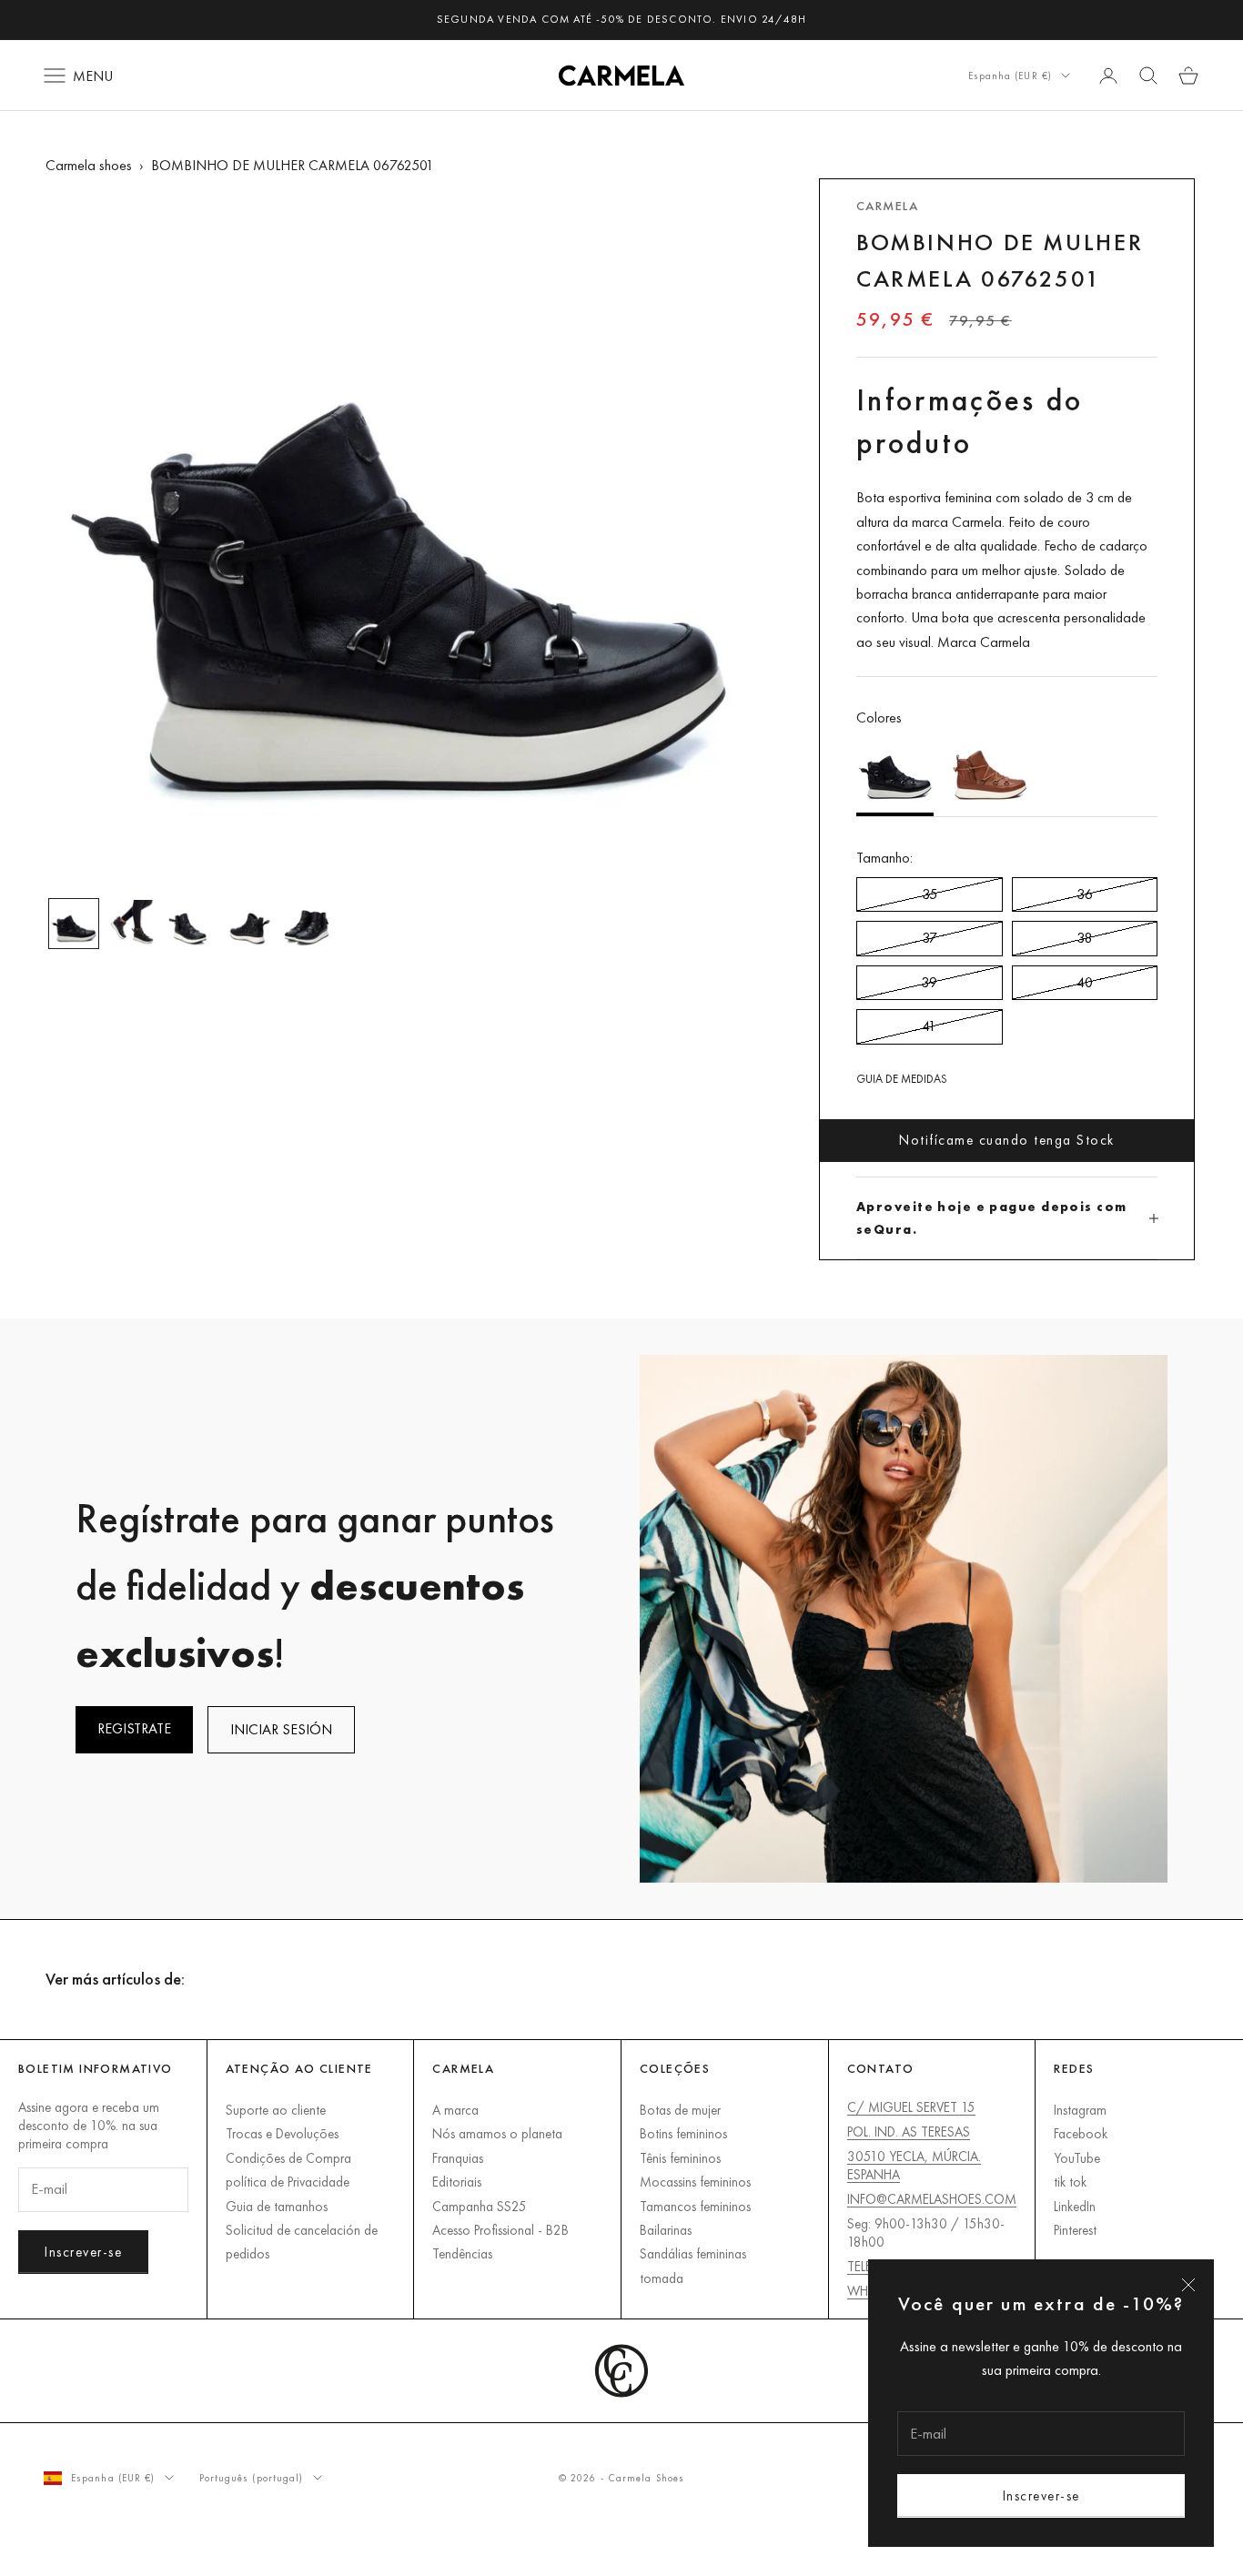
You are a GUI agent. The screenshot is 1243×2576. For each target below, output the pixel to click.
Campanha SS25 (480, 2206)
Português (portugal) (252, 2478)
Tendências (462, 2253)
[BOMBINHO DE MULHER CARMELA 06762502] (990, 773)
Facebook (1081, 2133)
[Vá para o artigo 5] (307, 924)
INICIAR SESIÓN (281, 1729)
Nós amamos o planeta (497, 2133)
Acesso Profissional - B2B (500, 2230)
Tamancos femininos (695, 2206)
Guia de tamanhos (277, 2206)
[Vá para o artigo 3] (190, 924)
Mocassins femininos (695, 2182)
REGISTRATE (134, 1728)
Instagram (1080, 2110)
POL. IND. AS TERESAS (909, 2132)
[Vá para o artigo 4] (248, 924)
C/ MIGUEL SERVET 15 (911, 2107)
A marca (455, 2110)
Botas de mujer (680, 2110)
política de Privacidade (288, 2182)
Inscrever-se (1041, 2495)
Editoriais (457, 2182)
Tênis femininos (680, 2158)
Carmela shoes (89, 165)
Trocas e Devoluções (282, 2133)
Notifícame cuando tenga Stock (1007, 1140)
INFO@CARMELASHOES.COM (932, 2199)
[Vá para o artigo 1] (74, 924)
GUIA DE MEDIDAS (902, 1079)
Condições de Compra (288, 2158)
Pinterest (1075, 2230)
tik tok (1070, 2182)
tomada (662, 2278)
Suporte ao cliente (276, 2110)
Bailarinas (666, 2230)
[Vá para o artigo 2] (132, 924)
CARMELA (887, 206)
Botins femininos (683, 2133)
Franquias (458, 2158)
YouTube (1077, 2158)
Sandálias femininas (693, 2253)
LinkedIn (1075, 2206)
